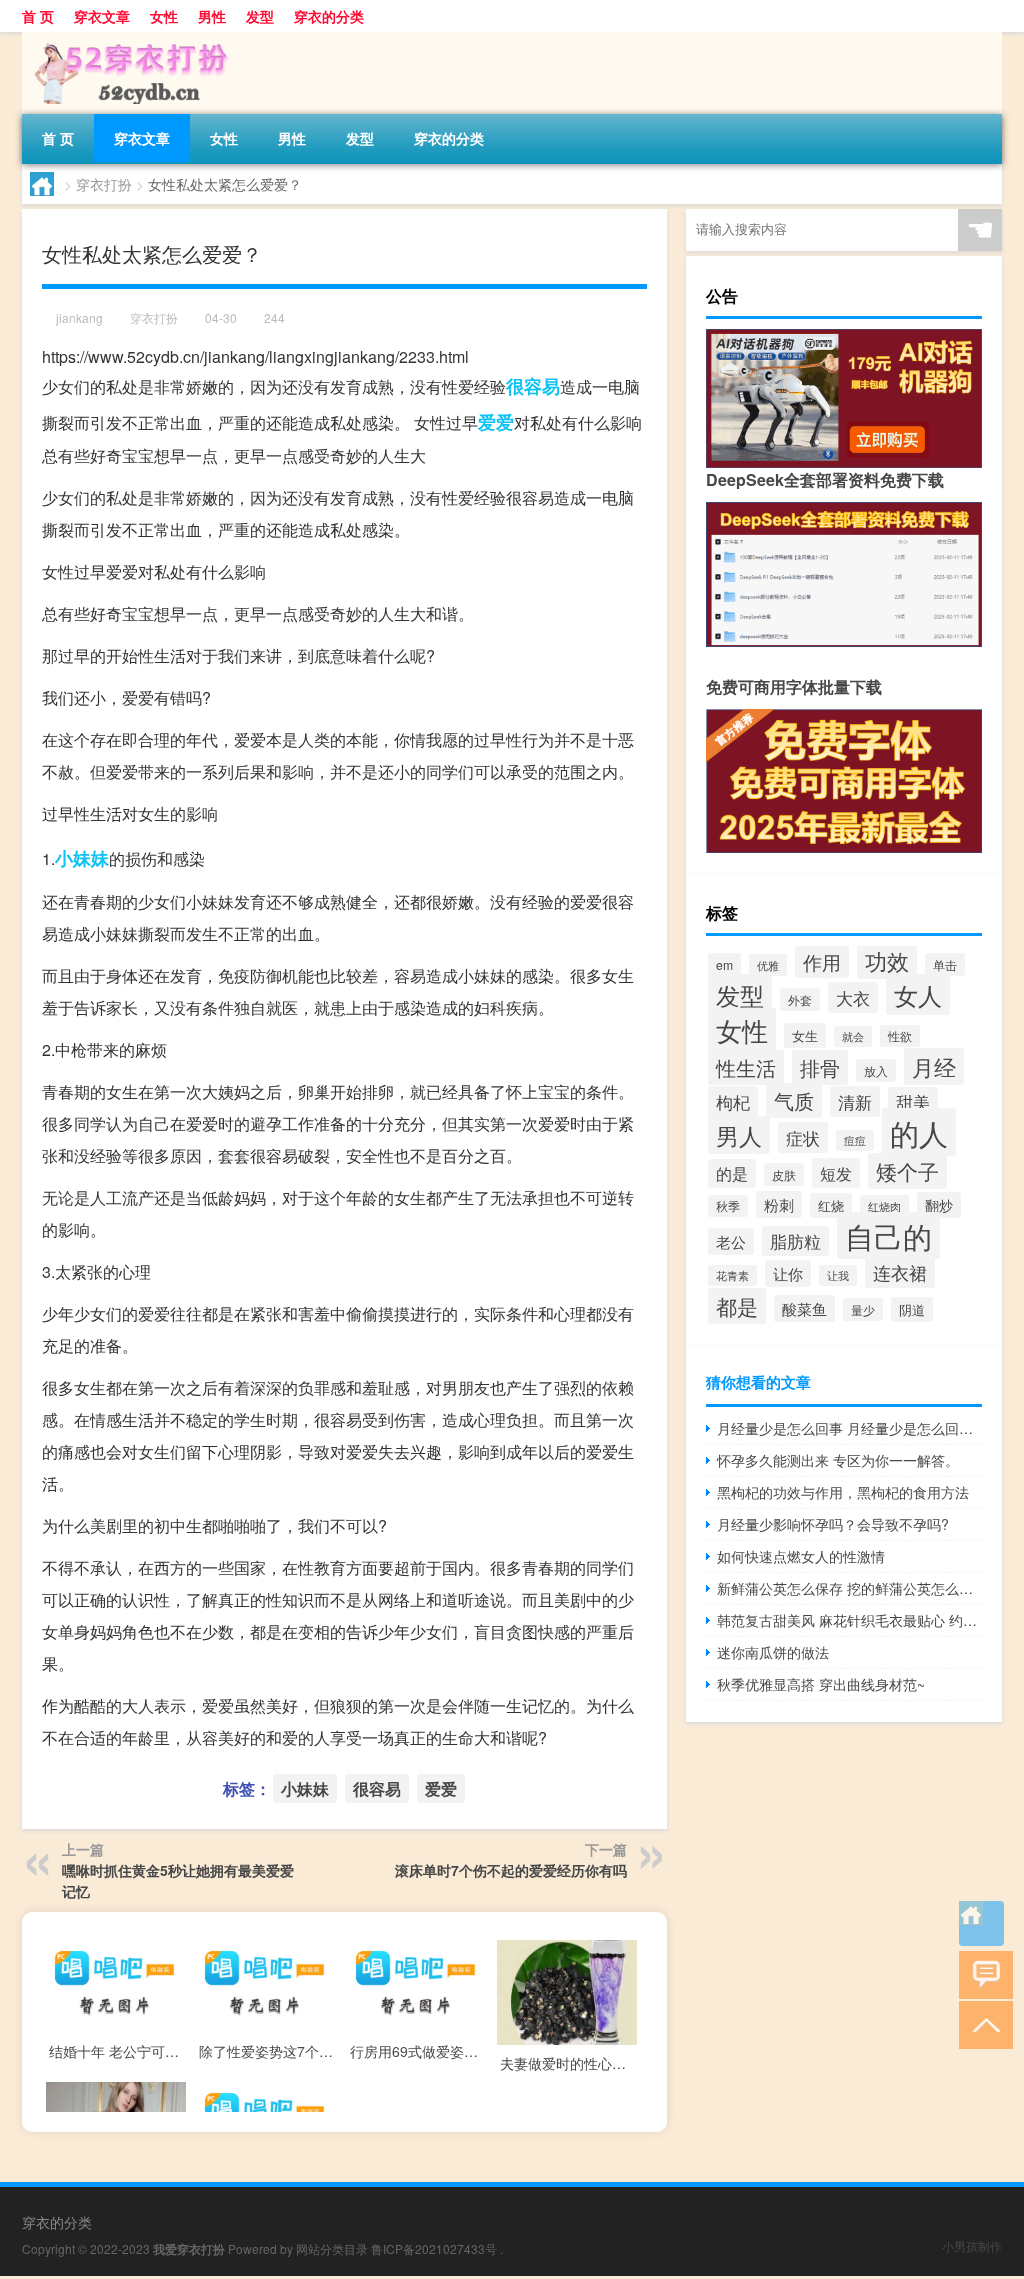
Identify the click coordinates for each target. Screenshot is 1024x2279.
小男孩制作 (972, 2245)
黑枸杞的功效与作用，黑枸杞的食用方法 (843, 1492)
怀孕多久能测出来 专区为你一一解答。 (838, 1460)
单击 (945, 964)
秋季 (728, 1206)
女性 (164, 16)
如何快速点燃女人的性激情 (801, 1556)
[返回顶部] (981, 2023)
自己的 (888, 1235)
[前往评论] (981, 1973)
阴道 (912, 1309)
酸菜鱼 (804, 1308)
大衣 (853, 997)
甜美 (913, 1102)
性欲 (900, 1036)
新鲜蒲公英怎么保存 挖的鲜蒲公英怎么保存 (849, 1588)
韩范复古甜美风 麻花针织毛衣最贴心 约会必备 (849, 1620)
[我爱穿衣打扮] (127, 39)
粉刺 (779, 1204)
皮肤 (784, 1174)
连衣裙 (900, 1272)
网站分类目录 (332, 2248)
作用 (822, 961)
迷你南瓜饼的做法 (773, 1652)
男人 (739, 1135)
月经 (934, 1066)
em (724, 964)
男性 (212, 16)
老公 (731, 1241)
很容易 (533, 386)
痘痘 (855, 1140)
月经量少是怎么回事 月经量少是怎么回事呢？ (849, 1428)
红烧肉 (884, 1206)
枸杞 (733, 1101)
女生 (805, 1035)
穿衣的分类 (329, 16)
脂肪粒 (795, 1241)
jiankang (79, 317)
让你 (788, 1273)
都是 (737, 1306)
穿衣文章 (102, 16)
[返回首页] (981, 1923)
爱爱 (496, 422)
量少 (863, 1309)
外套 (800, 999)
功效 (887, 960)
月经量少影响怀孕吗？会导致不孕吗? (833, 1524)
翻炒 (939, 1205)
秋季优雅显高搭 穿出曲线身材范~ (821, 1684)
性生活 (746, 1067)
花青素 (732, 1275)
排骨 (820, 1067)
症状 (803, 1137)
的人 (919, 1132)
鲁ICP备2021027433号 (434, 2248)
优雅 (768, 965)
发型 (260, 16)
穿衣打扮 (104, 184)
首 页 (38, 16)
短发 (836, 1173)
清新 (855, 1101)
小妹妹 (82, 858)
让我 (838, 1275)
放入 (876, 1070)
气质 (794, 1100)
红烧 (831, 1205)
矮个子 (907, 1171)
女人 (918, 994)
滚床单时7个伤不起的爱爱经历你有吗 (511, 1870)
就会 (853, 1036)
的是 (732, 1173)
